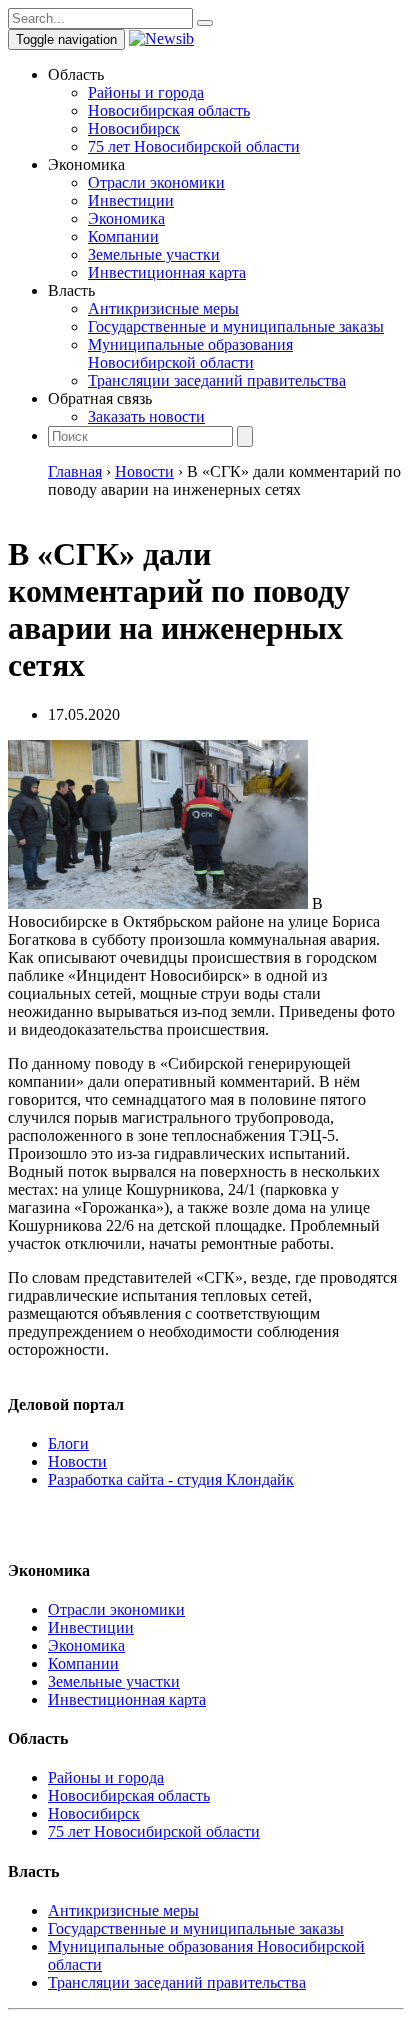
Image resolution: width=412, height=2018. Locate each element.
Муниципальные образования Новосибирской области (190, 353)
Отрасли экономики (156, 182)
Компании (123, 236)
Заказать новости (146, 416)
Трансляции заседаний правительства (217, 380)
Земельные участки (154, 254)
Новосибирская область (169, 110)
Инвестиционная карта (167, 272)
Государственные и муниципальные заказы (236, 326)
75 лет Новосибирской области (194, 146)
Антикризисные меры (163, 308)
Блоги (68, 1443)
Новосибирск (134, 128)
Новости (77, 1461)
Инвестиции (131, 200)
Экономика (126, 218)
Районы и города (146, 92)
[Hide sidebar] (205, 23)
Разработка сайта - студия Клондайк (171, 1479)
